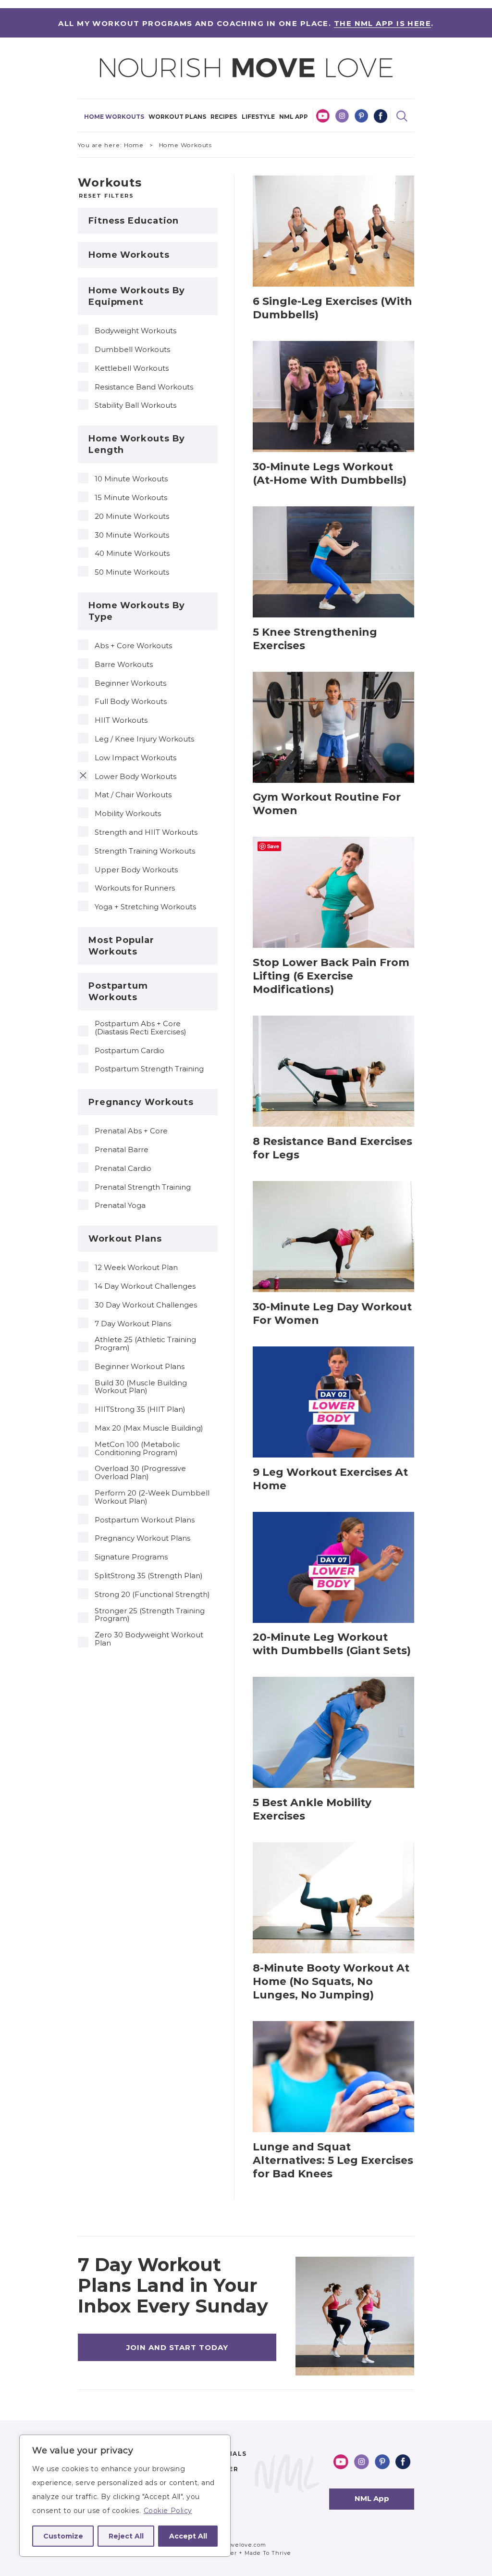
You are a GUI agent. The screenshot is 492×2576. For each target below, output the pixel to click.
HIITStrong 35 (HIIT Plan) (140, 1410)
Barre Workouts (124, 665)
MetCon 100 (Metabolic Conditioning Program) (137, 1449)
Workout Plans (177, 117)
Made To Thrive (268, 2553)
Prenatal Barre (122, 1150)
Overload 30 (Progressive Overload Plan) (140, 1473)
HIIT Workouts (121, 721)
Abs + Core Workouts (133, 646)
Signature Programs (131, 1557)
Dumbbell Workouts (132, 350)
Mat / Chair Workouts (133, 795)
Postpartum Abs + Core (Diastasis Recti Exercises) (141, 1028)
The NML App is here (382, 23)
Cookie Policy (168, 2511)
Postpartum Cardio (129, 1051)
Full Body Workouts (131, 702)
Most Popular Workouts (121, 946)
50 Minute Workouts (132, 572)
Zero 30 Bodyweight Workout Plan (149, 1639)
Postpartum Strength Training (149, 1069)
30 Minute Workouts (132, 535)
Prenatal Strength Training (143, 1187)
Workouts (110, 182)
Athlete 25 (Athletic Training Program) (145, 1344)
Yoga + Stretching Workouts (145, 907)
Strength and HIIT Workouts (146, 833)
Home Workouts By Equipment (137, 296)
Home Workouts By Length (137, 444)
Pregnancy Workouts (141, 1102)
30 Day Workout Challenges (146, 1305)
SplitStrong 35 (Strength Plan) (149, 1576)
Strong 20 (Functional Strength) (152, 1595)
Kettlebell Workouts (132, 369)
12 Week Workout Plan (136, 1268)
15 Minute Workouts (131, 498)
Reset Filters (106, 196)
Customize (63, 2536)
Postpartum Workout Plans (145, 1520)
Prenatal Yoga (120, 1206)
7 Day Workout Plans (133, 1324)
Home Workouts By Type (137, 611)
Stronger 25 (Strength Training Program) (150, 1615)
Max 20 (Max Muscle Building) (149, 1428)
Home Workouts (114, 117)
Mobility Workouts (128, 814)
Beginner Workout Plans (140, 1367)
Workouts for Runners (135, 888)
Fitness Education (134, 221)
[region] (125, 2496)
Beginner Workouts (130, 684)
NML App (294, 117)
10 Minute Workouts (131, 479)
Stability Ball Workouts (135, 406)
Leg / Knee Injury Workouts (144, 739)
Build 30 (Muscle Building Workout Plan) (141, 1387)
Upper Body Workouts (136, 870)
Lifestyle (258, 117)
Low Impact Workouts (135, 758)
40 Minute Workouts (132, 554)
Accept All (188, 2536)
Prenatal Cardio (123, 1169)
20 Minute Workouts (132, 517)
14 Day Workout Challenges (145, 1287)
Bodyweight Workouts (135, 331)
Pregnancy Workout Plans (142, 1539)
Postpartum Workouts (118, 992)
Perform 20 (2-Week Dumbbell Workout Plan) (152, 1497)
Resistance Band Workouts (144, 387)
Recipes (224, 117)
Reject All (126, 2536)
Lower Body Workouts (135, 777)
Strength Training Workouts (145, 851)
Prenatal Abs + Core (131, 1131)
